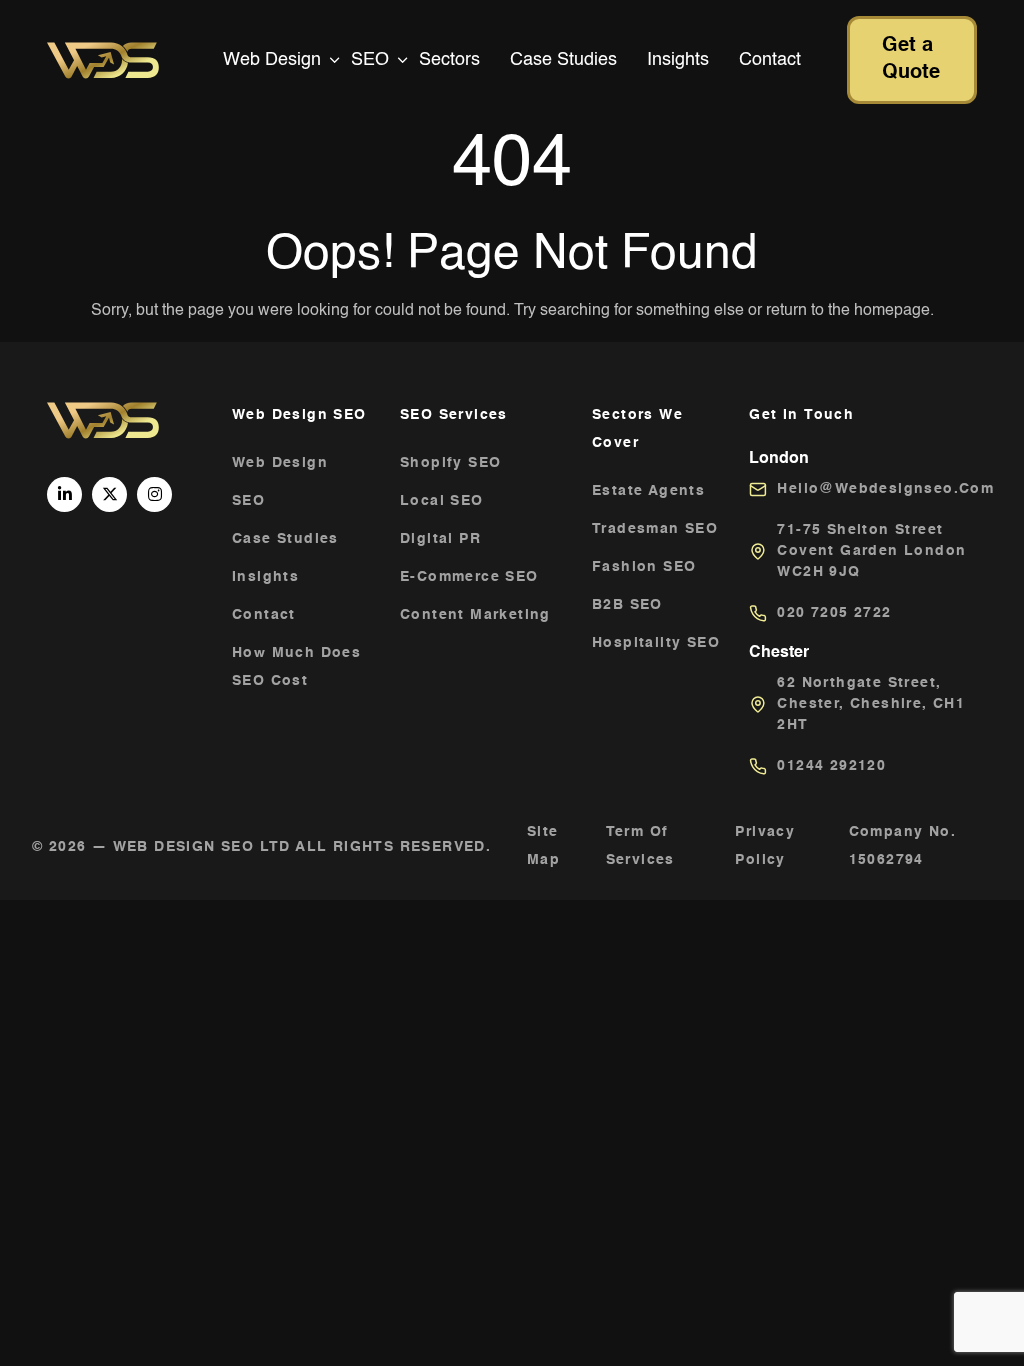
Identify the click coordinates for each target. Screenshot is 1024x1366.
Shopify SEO (450, 463)
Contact (770, 60)
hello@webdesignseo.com (885, 489)
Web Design (272, 60)
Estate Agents (648, 491)
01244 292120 (831, 766)
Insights (678, 60)
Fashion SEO (644, 567)
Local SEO (442, 501)
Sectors (449, 60)
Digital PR (440, 539)
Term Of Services (640, 846)
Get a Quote (911, 59)
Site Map (543, 846)
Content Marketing (475, 615)
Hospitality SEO (656, 643)
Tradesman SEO (655, 529)
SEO (370, 60)
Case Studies (563, 60)
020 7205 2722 (834, 613)
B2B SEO (627, 605)
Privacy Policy (765, 846)
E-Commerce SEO (469, 577)
